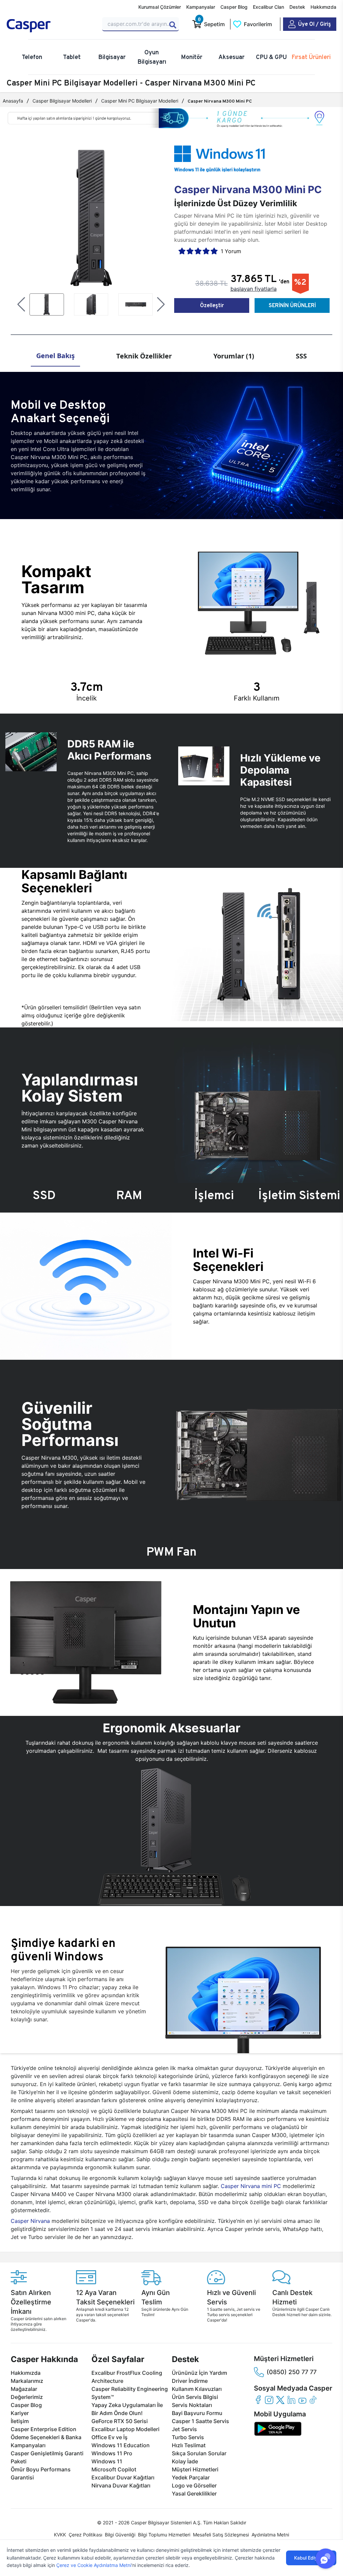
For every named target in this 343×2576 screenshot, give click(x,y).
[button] (21, 304)
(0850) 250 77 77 (292, 2372)
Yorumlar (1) (234, 356)
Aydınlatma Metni (270, 2535)
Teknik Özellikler (144, 356)
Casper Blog (234, 7)
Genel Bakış (55, 356)
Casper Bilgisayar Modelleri (62, 101)
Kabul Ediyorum (311, 2558)
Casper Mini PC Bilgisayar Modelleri (140, 101)
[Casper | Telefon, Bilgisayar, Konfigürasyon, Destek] (50, 26)
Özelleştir (212, 305)
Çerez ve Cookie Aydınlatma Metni (94, 2565)
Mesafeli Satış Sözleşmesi (221, 2535)
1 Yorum (231, 251)
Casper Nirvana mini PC (251, 2186)
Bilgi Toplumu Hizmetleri (164, 2535)
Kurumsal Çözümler (160, 7)
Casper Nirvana (30, 2221)
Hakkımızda (323, 7)
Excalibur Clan (268, 7)
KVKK (60, 2535)
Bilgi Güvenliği (120, 2535)
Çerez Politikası (85, 2535)
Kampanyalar (201, 7)
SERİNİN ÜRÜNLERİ (292, 305)
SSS (301, 356)
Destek (297, 7)
